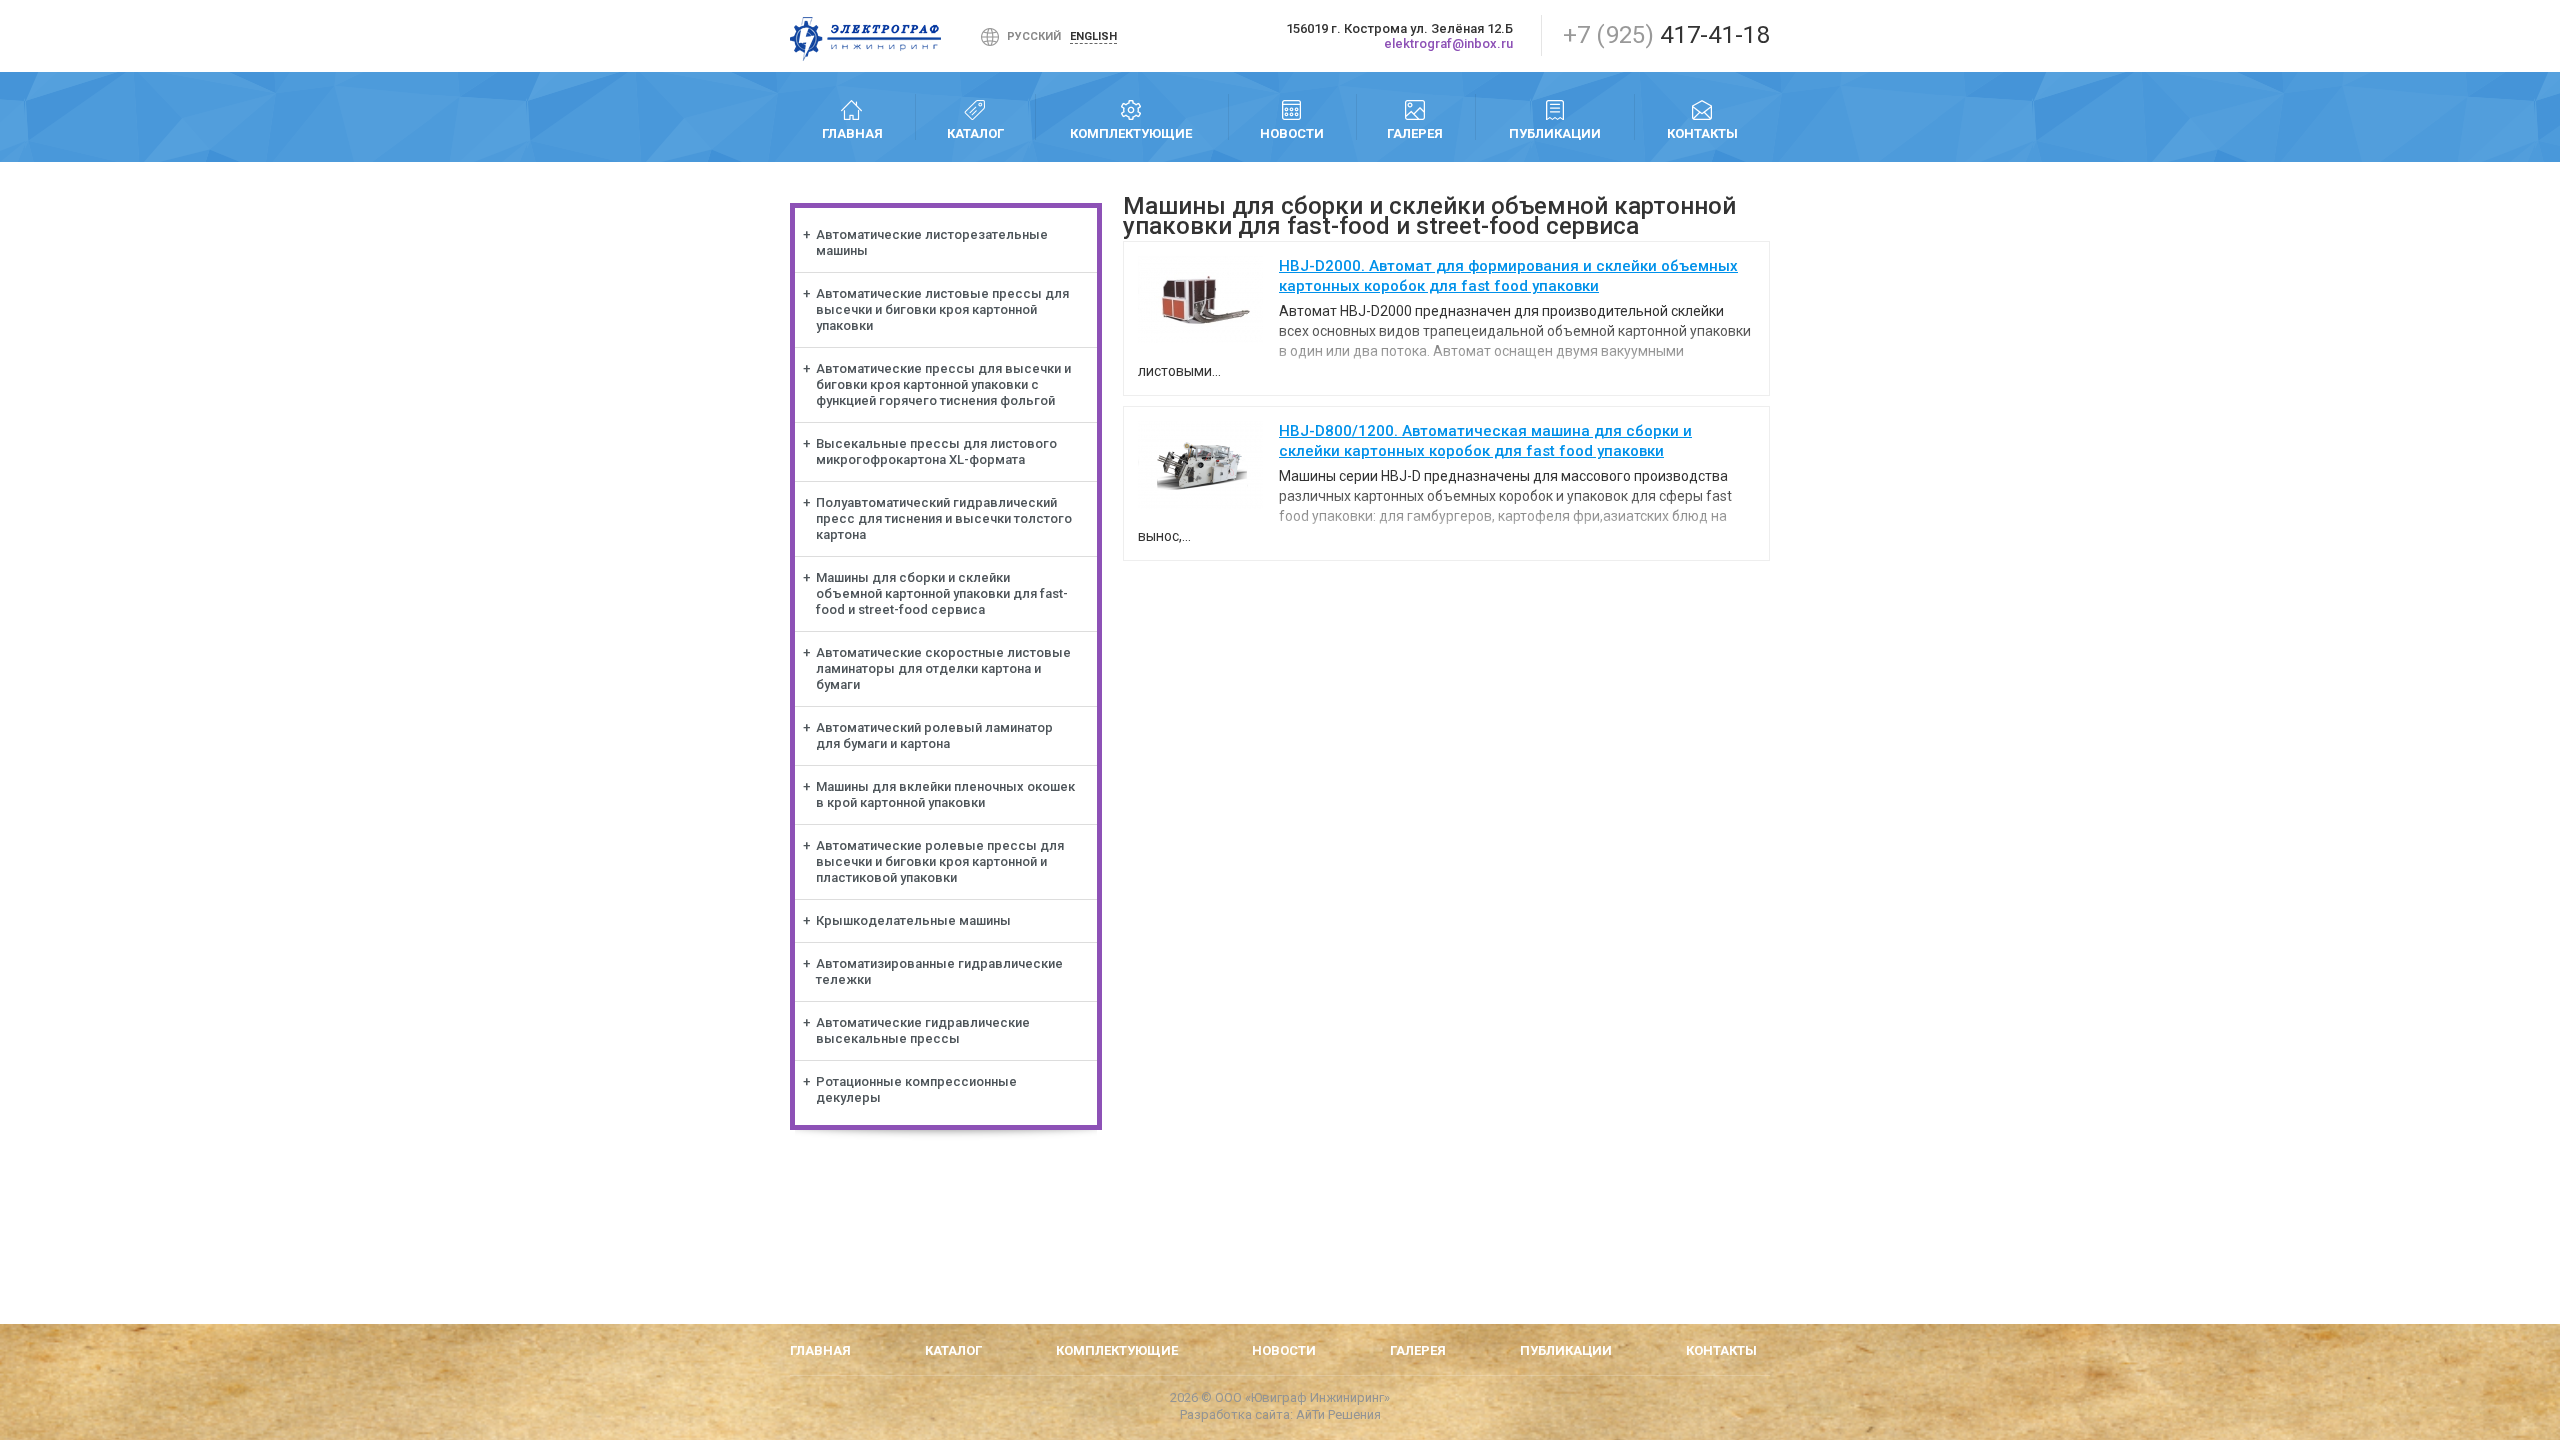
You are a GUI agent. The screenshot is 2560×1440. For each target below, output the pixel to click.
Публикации (1555, 133)
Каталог (975, 133)
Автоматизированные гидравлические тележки (939, 971)
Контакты (1702, 133)
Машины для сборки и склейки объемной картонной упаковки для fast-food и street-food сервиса (942, 593)
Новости (1292, 133)
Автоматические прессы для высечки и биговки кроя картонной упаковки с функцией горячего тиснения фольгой (943, 384)
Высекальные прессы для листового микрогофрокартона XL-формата (936, 451)
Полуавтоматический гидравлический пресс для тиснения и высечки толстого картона (944, 518)
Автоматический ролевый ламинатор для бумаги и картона (934, 735)
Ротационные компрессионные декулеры (916, 1089)
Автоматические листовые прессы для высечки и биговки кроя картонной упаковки (942, 309)
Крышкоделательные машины (913, 920)
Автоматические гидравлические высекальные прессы (923, 1030)
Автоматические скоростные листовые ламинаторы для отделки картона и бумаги (943, 668)
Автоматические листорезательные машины (932, 242)
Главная (852, 133)
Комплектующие (1131, 133)
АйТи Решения (1338, 1414)
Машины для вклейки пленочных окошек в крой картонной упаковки (945, 794)
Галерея (1415, 133)
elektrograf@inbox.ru (1448, 43)
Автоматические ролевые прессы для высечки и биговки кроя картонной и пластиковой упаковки (940, 861)
